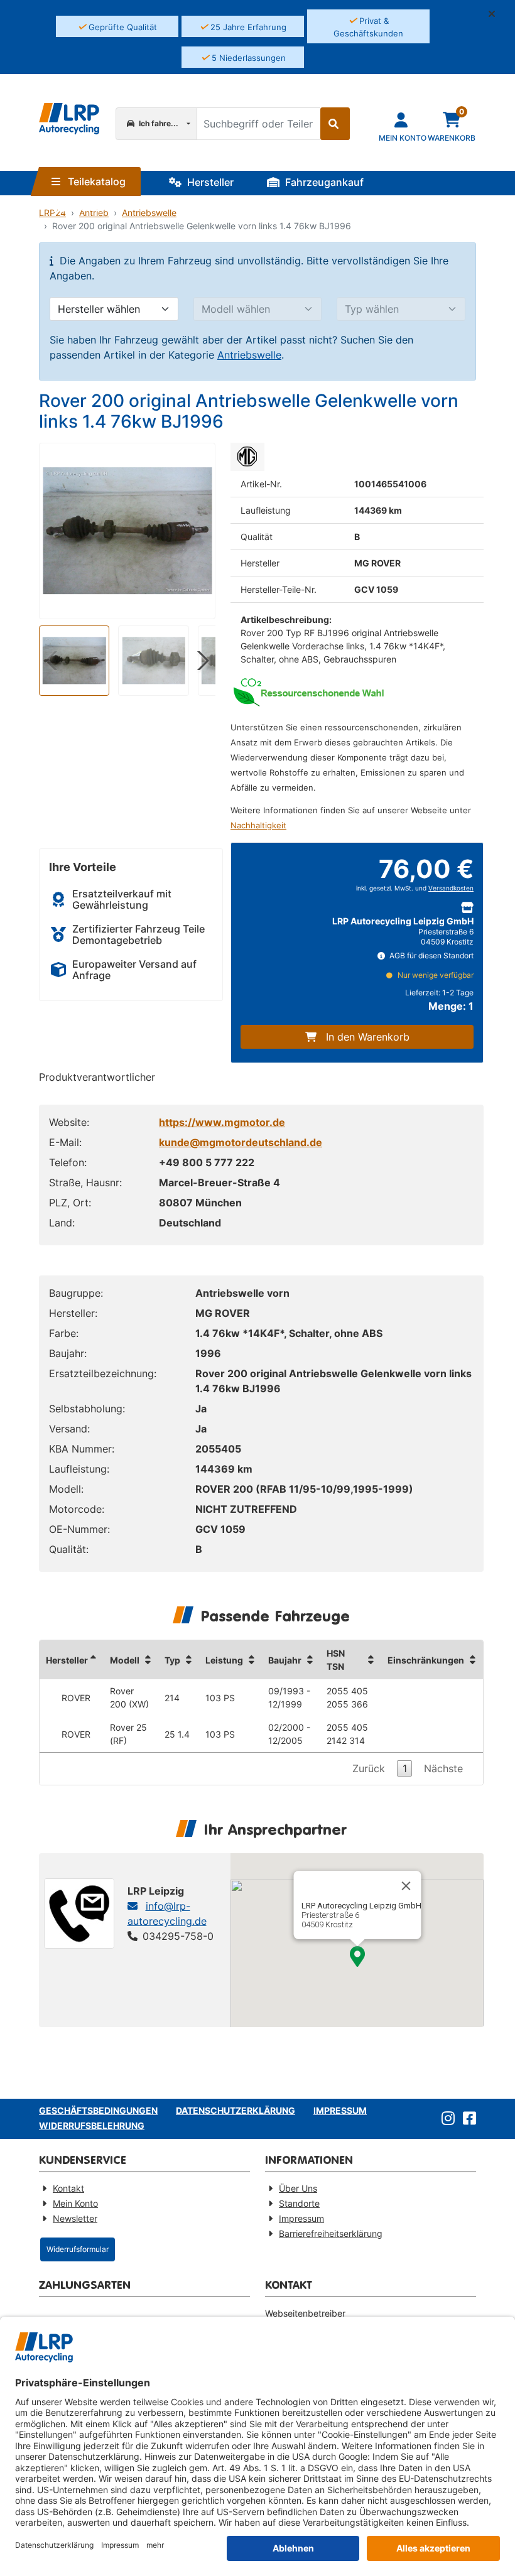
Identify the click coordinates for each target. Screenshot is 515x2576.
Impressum (340, 2110)
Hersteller (209, 182)
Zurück (369, 1768)
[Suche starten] (335, 124)
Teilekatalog (95, 181)
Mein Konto (75, 2203)
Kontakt (68, 2188)
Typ (172, 1660)
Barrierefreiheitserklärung (331, 2233)
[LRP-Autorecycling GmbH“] (69, 119)
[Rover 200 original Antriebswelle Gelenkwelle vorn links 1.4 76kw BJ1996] (127, 531)
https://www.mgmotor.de (222, 1122)
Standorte (94, 207)
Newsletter (75, 2218)
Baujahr (285, 1660)
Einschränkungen (426, 1660)
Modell (125, 1660)
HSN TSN (336, 1660)
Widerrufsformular (78, 2249)
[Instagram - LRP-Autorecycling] (446, 2119)
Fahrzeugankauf (323, 182)
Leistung (224, 1660)
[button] (497, 14)
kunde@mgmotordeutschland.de (241, 1142)
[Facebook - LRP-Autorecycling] (467, 2119)
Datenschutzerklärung (236, 2110)
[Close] (406, 1886)
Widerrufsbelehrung (92, 2125)
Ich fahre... (158, 123)
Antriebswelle (249, 355)
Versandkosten (451, 888)
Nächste (443, 1768)
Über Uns (298, 2188)
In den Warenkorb (368, 1037)
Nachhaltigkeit (258, 825)
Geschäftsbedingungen (98, 2110)
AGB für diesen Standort (431, 955)
